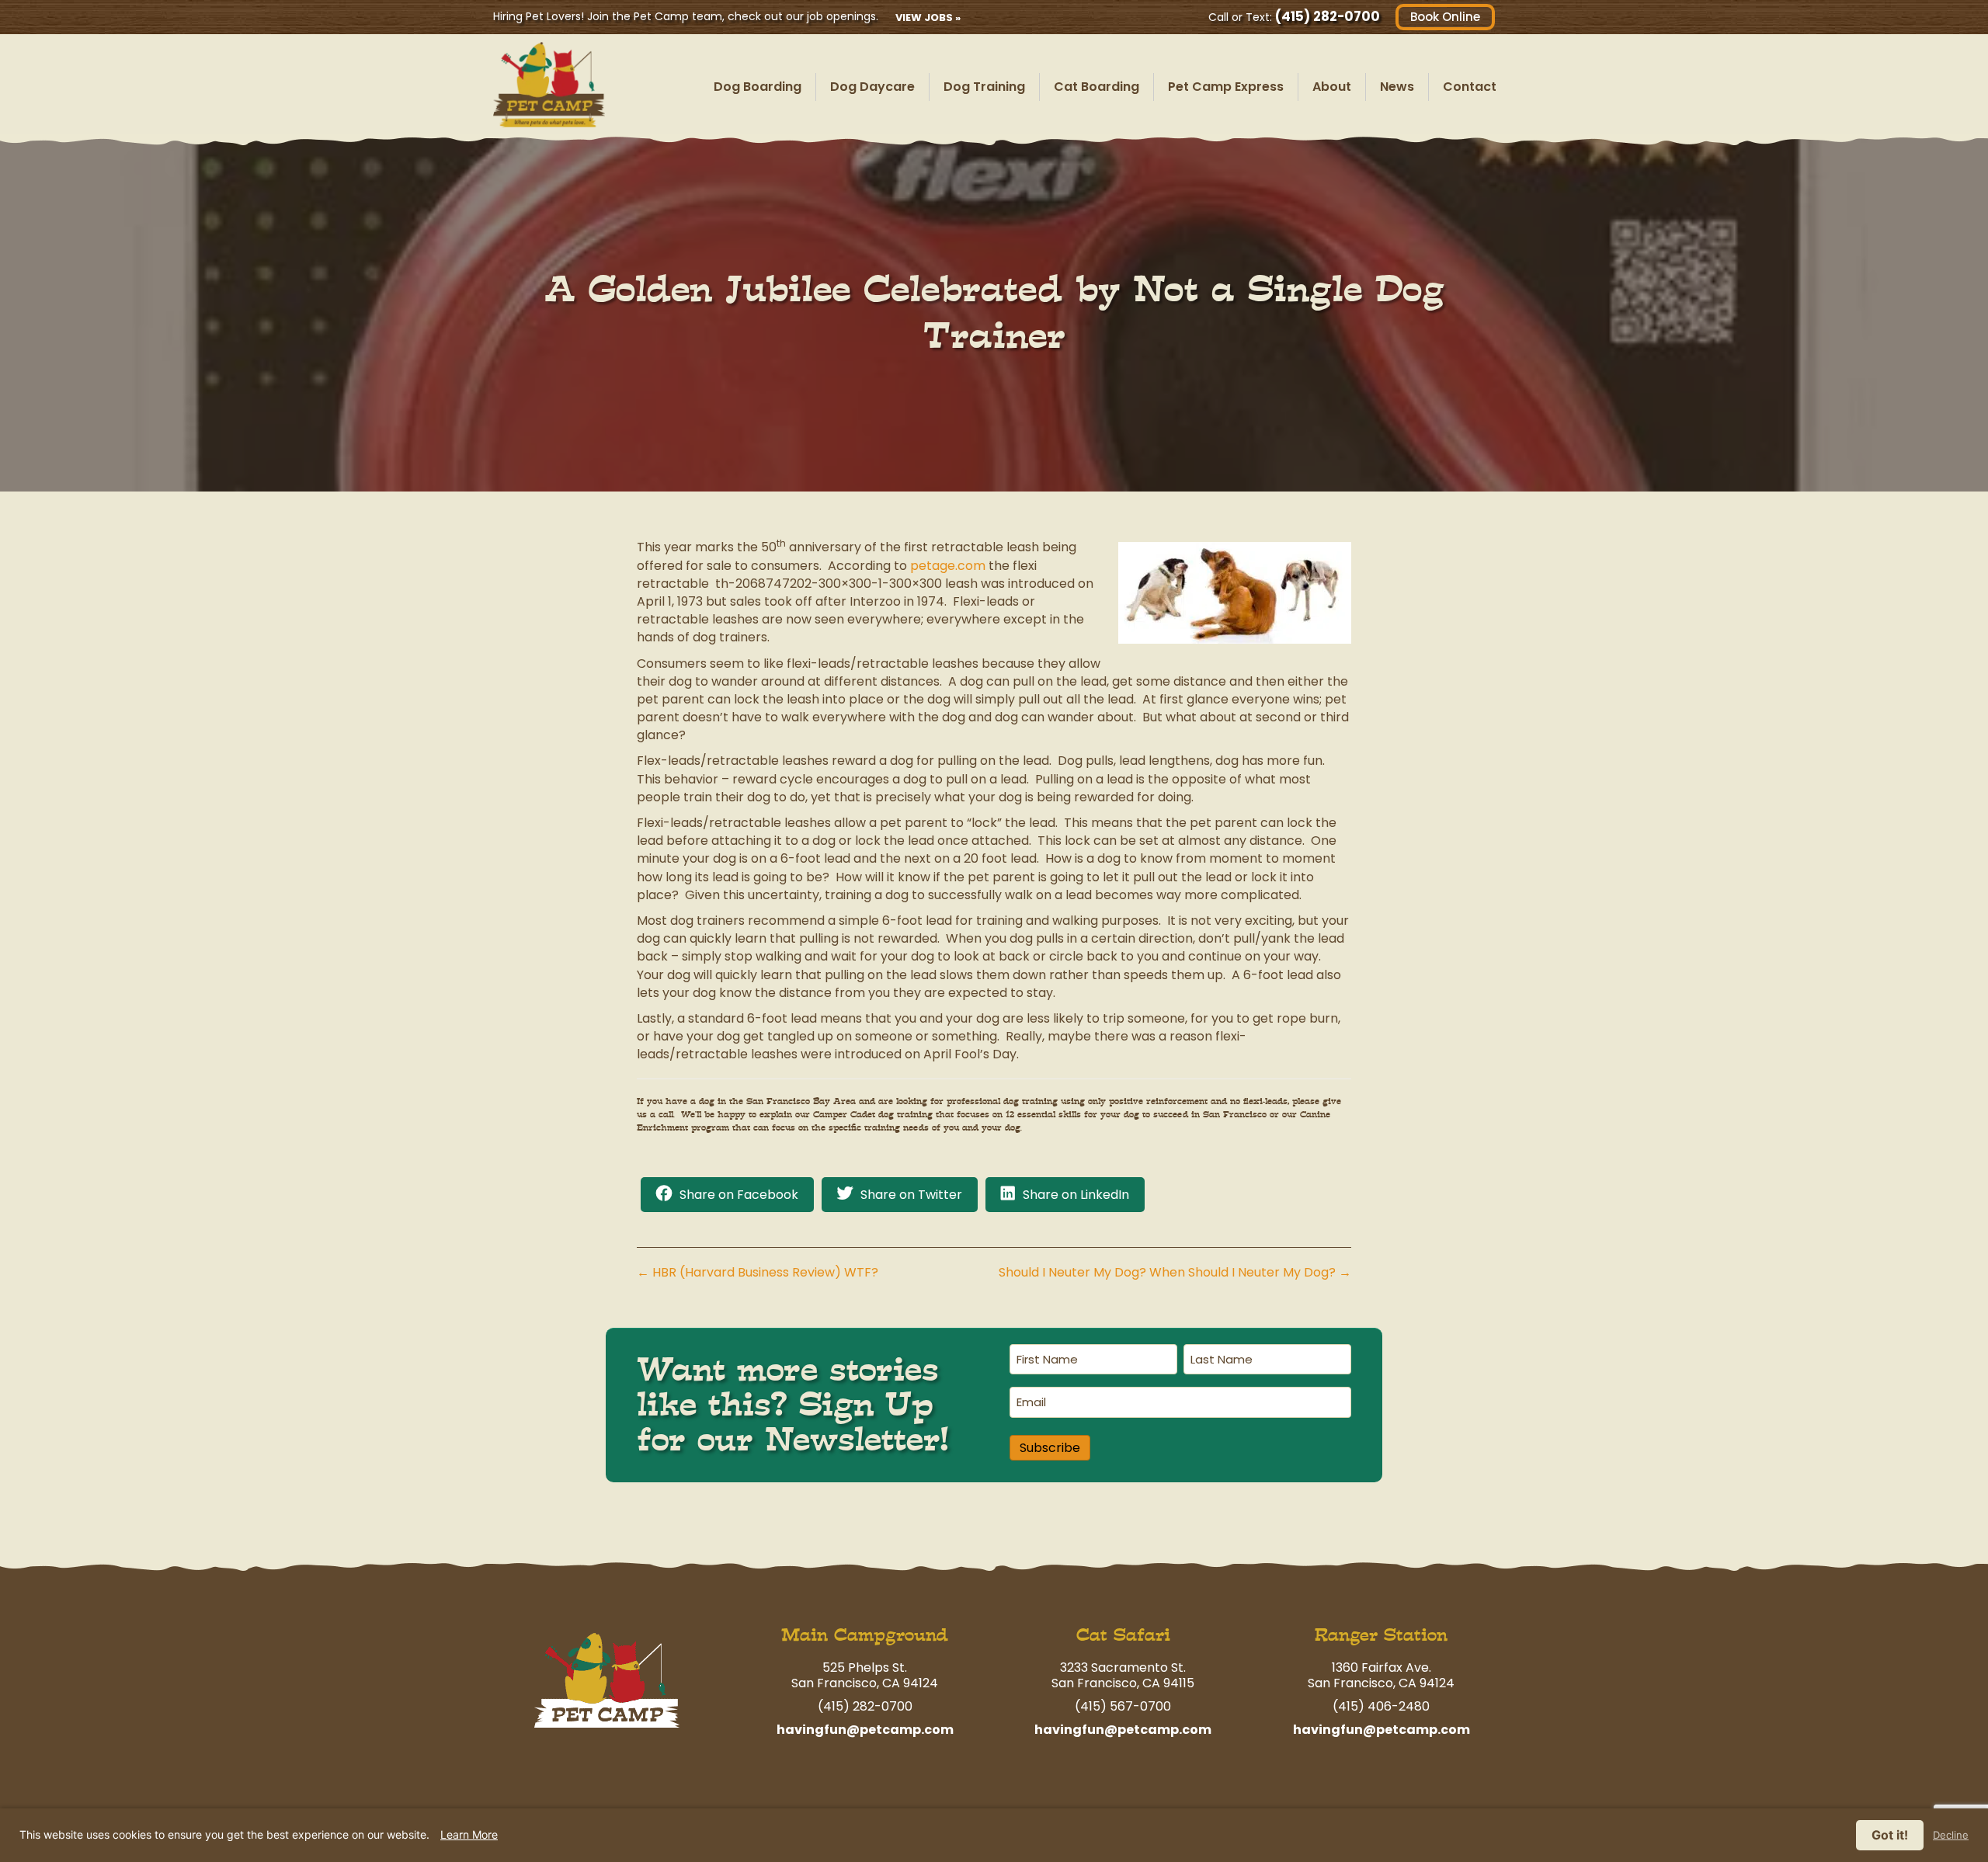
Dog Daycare (872, 87)
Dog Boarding (758, 87)
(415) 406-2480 (1381, 1706)
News (1397, 87)
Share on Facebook (739, 1195)
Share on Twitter (911, 1195)
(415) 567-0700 (1123, 1706)
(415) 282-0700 (1328, 16)
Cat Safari (1123, 1635)
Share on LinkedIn (1076, 1195)
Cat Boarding (1097, 87)
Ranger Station (1381, 1635)
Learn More (469, 1834)
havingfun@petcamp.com (865, 1730)
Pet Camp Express (1226, 87)
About (1332, 87)
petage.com (948, 566)
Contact (1470, 87)
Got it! (1890, 1835)
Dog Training (984, 87)
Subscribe (1050, 1448)
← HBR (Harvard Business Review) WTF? (758, 1272)
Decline (1951, 1835)
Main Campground (865, 1635)
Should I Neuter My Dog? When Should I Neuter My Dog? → (1175, 1272)
